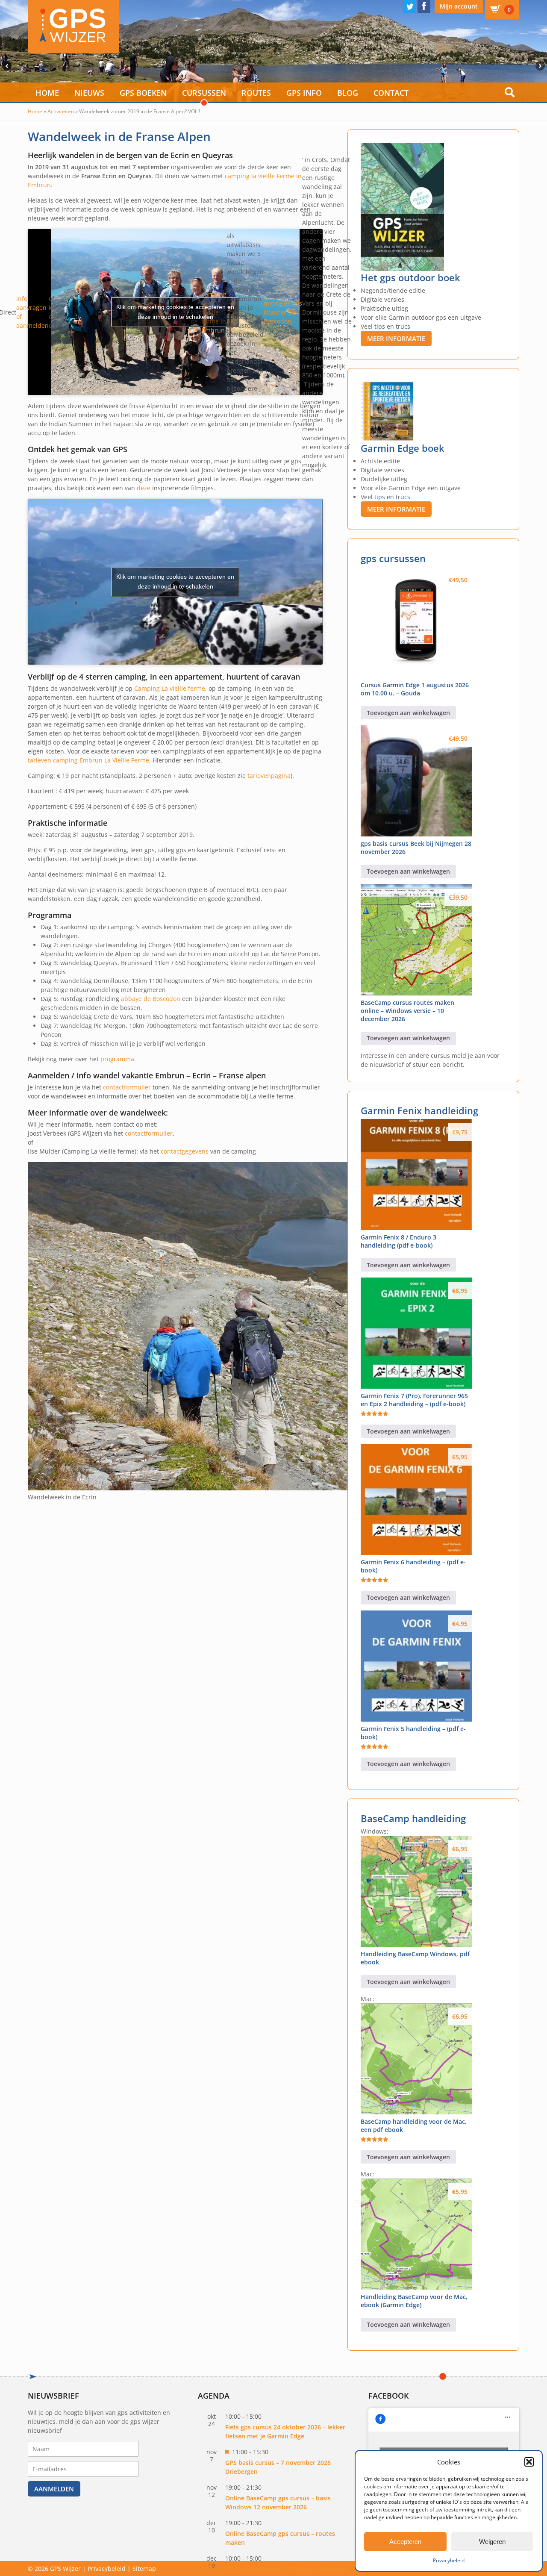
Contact (391, 93)
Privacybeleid (449, 2560)
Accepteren (405, 2542)
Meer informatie (396, 339)
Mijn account (459, 6)
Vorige (6, 66)
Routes (256, 93)
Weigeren (492, 2542)
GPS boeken (143, 93)
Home (47, 93)
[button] (529, 2462)
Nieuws (89, 93)
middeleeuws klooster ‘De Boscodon (283, 312)
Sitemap (144, 2569)
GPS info (304, 93)
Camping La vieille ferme (170, 688)
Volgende (541, 66)
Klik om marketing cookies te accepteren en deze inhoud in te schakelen (175, 312)
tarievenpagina (269, 776)
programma (117, 1059)
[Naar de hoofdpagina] (73, 27)
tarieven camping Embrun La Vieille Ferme (88, 760)
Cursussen (204, 93)
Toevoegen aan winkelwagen (408, 713)
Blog (348, 93)
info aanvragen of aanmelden (32, 312)
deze (144, 488)
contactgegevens (185, 1151)
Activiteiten (61, 111)
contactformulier (127, 1087)
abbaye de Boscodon (150, 999)
